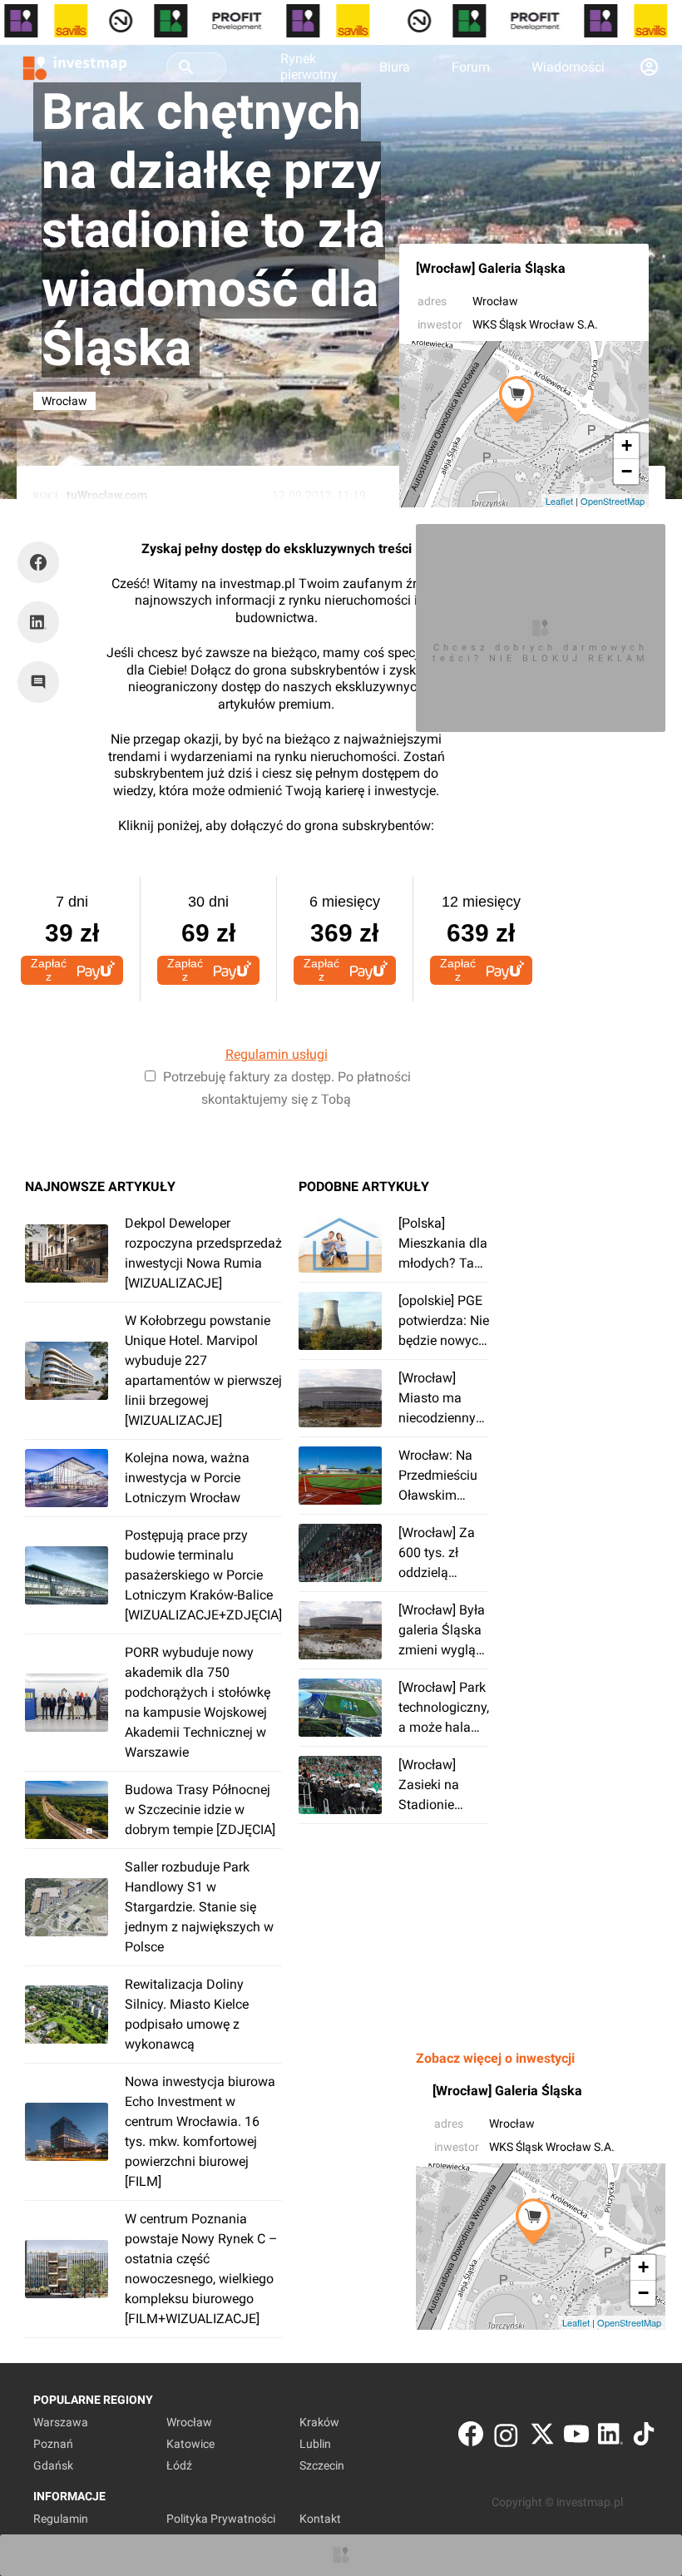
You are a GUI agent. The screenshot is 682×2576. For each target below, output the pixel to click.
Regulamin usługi (277, 1054)
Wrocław (495, 301)
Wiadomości (568, 67)
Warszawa (61, 2422)
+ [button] (627, 445)
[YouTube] (576, 2438)
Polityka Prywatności (221, 2519)
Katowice (190, 2444)
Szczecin (322, 2465)
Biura (395, 67)
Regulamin (61, 2519)
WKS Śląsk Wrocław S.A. (535, 324)
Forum (471, 67)
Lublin (315, 2444)
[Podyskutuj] (42, 682)
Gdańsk (53, 2465)
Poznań (53, 2444)
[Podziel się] (42, 562)
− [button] (627, 471)
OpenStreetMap (613, 501)
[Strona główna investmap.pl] (75, 67)
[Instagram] (506, 2438)
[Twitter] (542, 2438)
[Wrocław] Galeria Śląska (491, 268)
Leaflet (559, 501)
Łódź (179, 2465)
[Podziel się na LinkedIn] (38, 622)
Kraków (319, 2422)
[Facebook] (471, 2438)
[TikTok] (644, 2438)
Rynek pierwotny (309, 67)
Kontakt (320, 2519)
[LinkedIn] (610, 2438)
